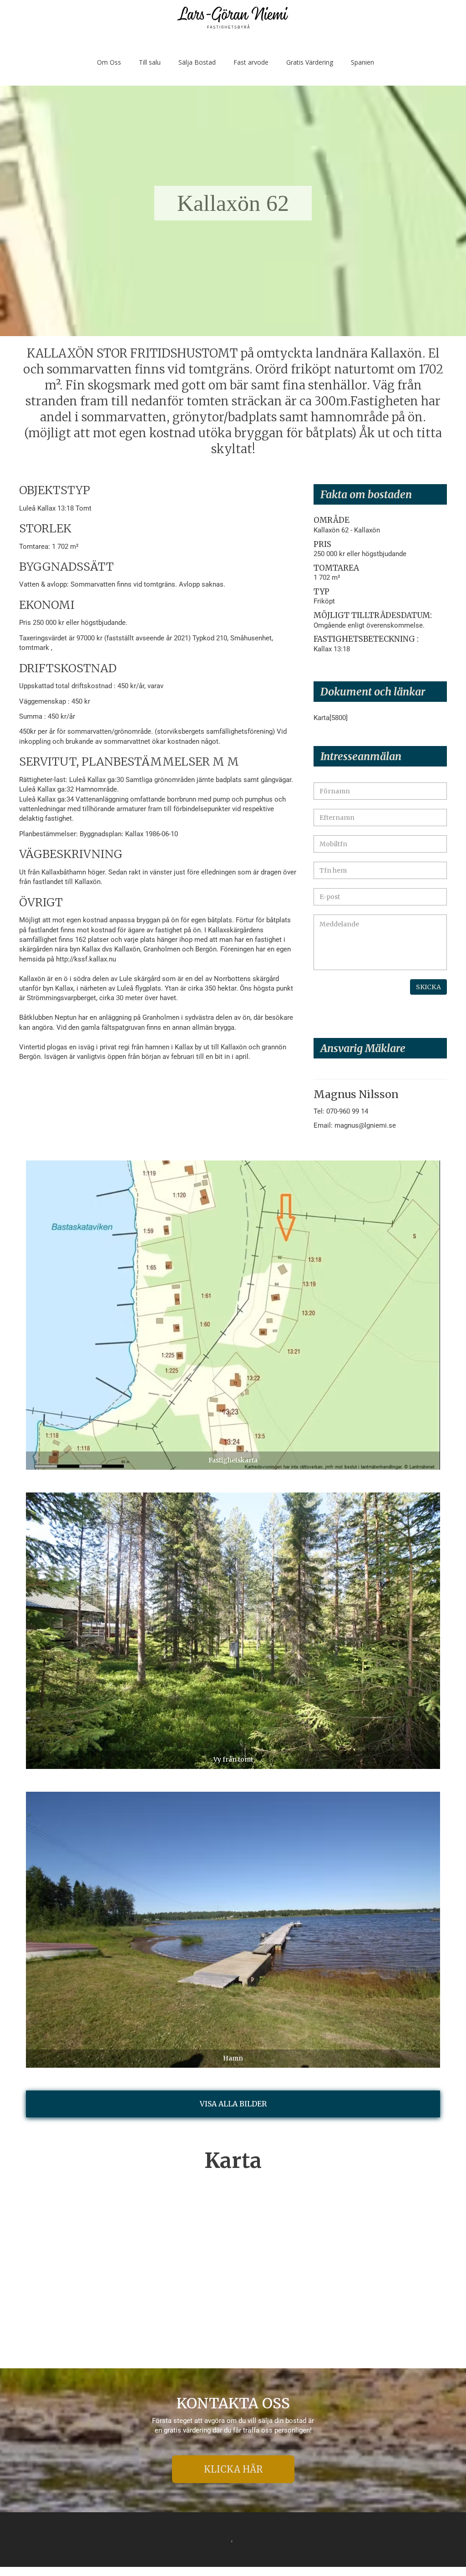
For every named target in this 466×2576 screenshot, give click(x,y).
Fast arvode (251, 62)
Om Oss (109, 62)
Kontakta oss (233, 2404)
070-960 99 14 (347, 1111)
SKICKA (428, 987)
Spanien (362, 62)
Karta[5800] (331, 718)
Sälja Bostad (197, 62)
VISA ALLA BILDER (233, 2104)
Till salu (150, 62)
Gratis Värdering (310, 62)
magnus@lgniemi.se (365, 1125)
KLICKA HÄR (233, 2469)
